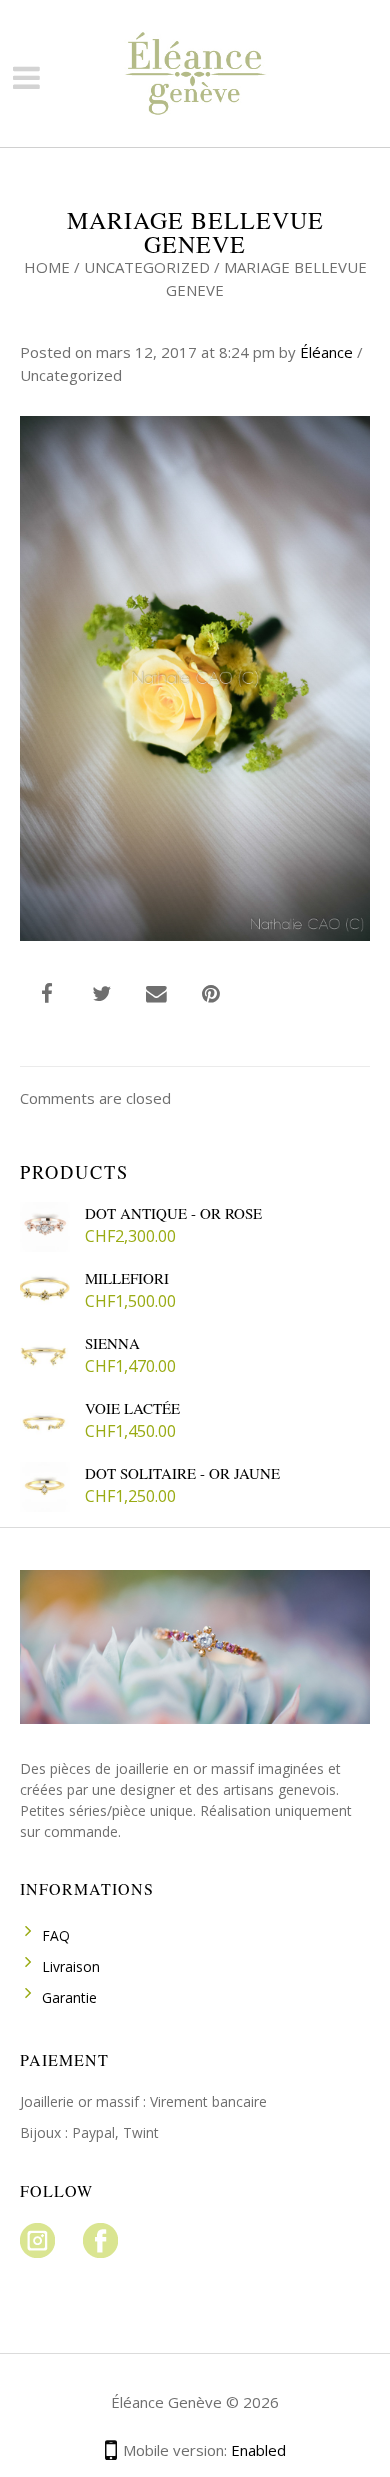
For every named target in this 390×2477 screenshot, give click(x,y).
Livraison (71, 1966)
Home (47, 267)
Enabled (258, 2450)
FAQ (56, 1935)
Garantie (69, 1997)
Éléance (326, 352)
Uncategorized (147, 267)
